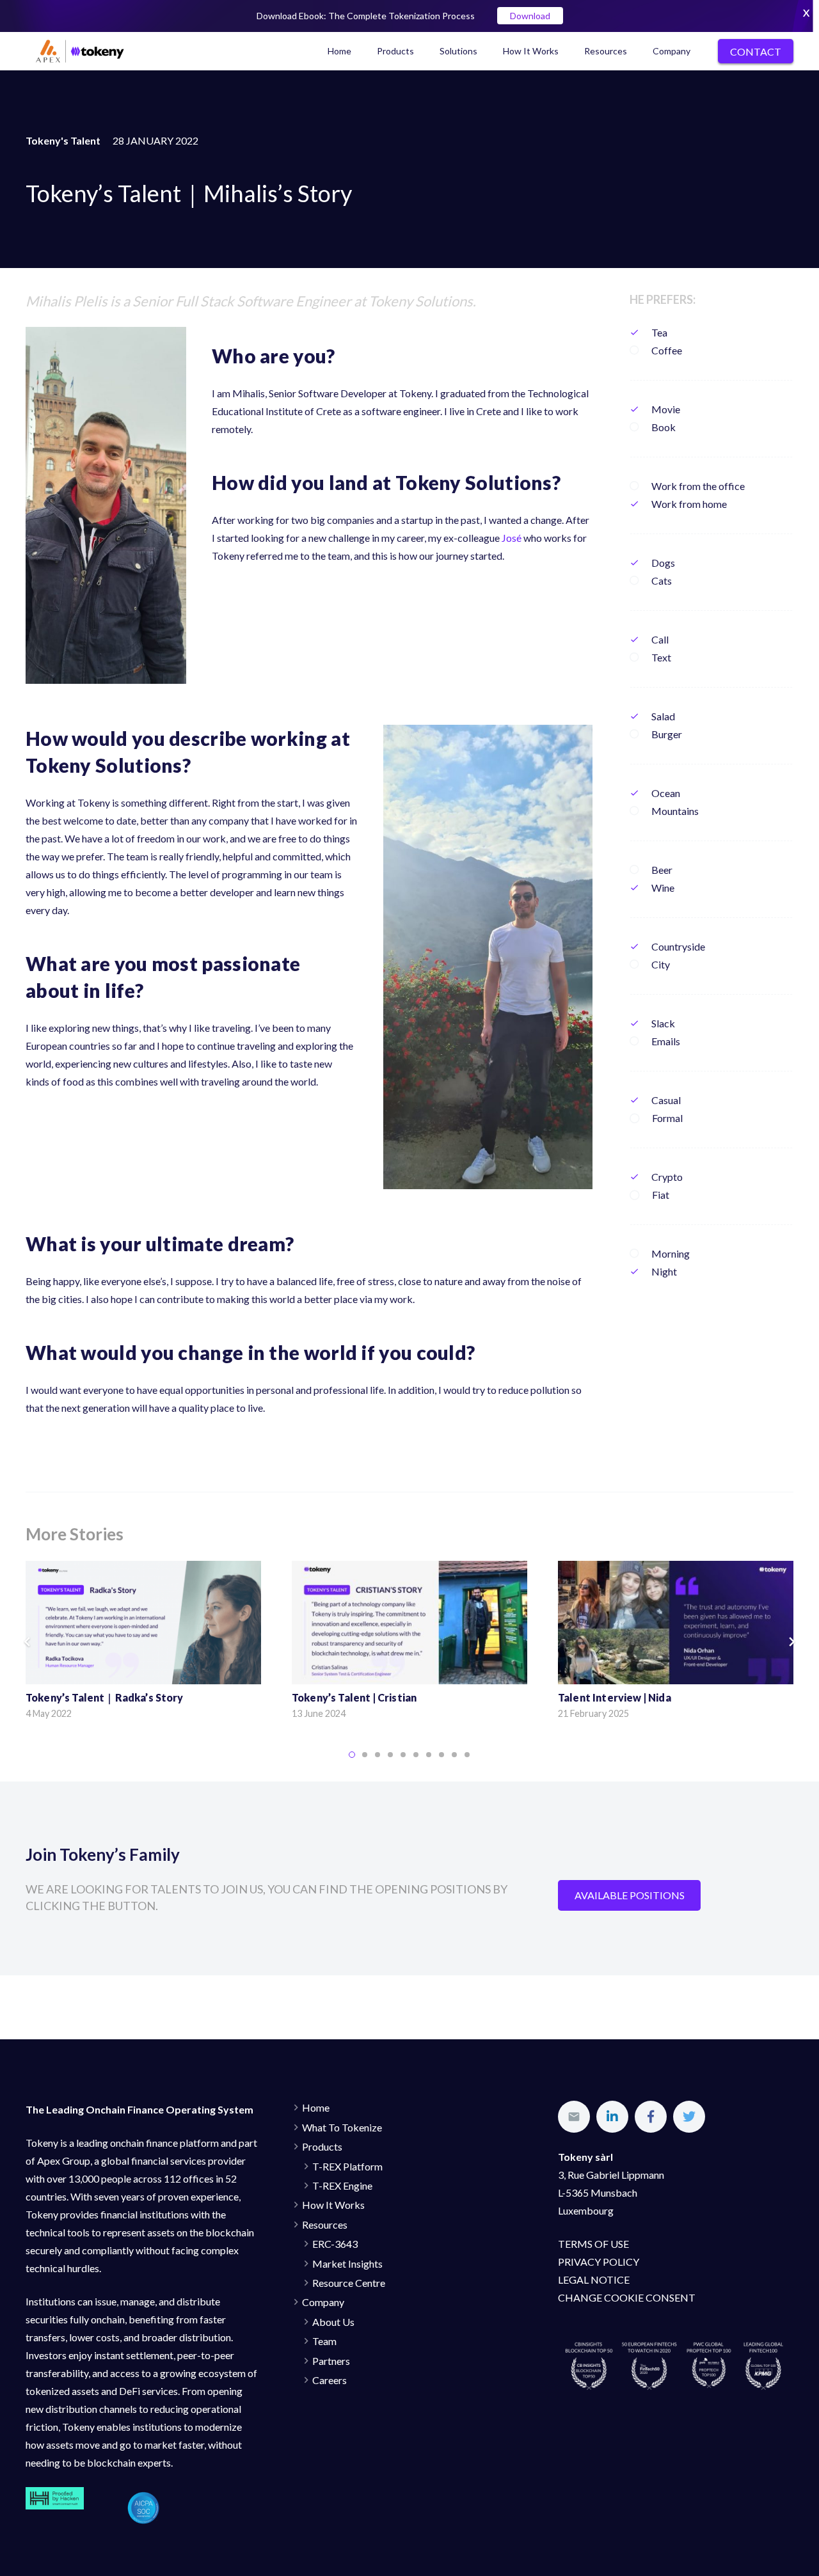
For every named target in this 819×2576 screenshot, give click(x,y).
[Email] (574, 2117)
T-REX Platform (347, 2166)
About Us (333, 2322)
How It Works (333, 2205)
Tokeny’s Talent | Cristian (354, 1697)
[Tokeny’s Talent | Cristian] (409, 1623)
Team (324, 2341)
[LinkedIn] (612, 2117)
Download (530, 16)
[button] (352, 1755)
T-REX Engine (342, 2185)
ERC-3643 (335, 2244)
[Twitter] (689, 2117)
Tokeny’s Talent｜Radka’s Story (105, 1697)
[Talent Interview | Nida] (676, 1623)
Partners (331, 2361)
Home (316, 2107)
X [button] (806, 12)
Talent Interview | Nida (615, 1697)
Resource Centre (349, 2283)
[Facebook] (651, 2117)
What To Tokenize (342, 2127)
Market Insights (347, 2264)
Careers (330, 2380)
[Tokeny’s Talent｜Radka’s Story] (143, 1623)
